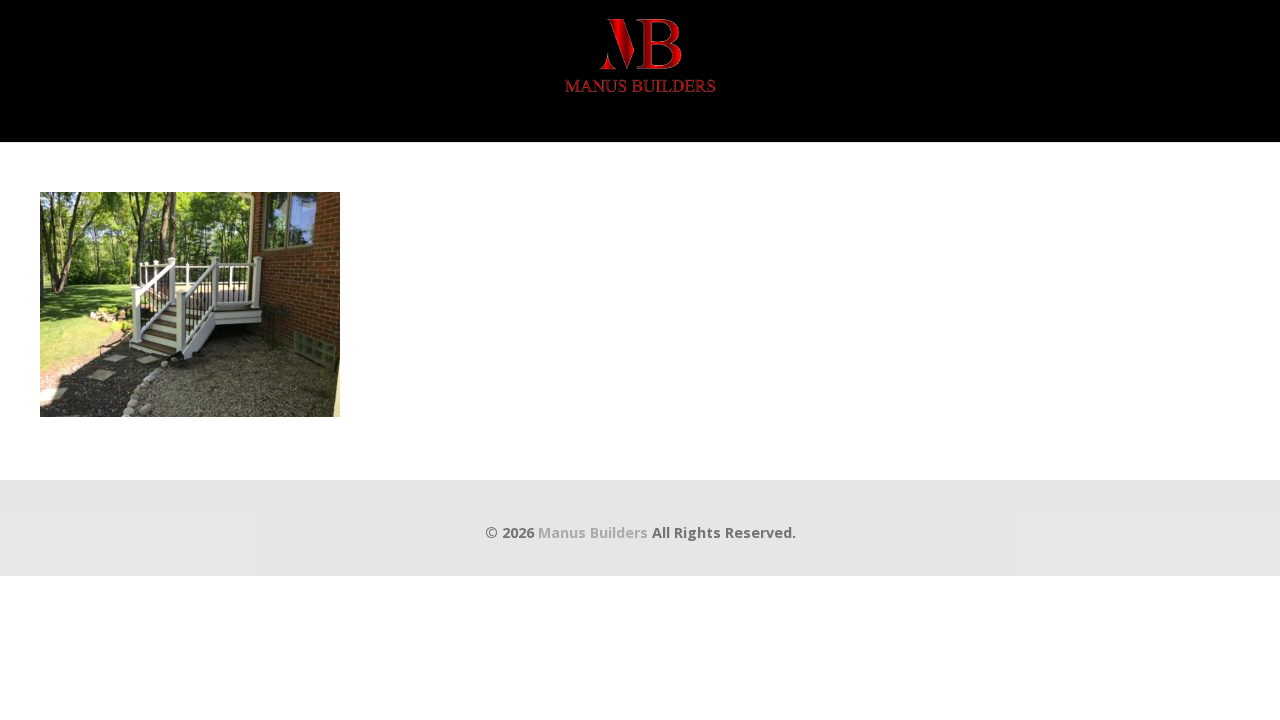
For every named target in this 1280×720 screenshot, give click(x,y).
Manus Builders (593, 532)
